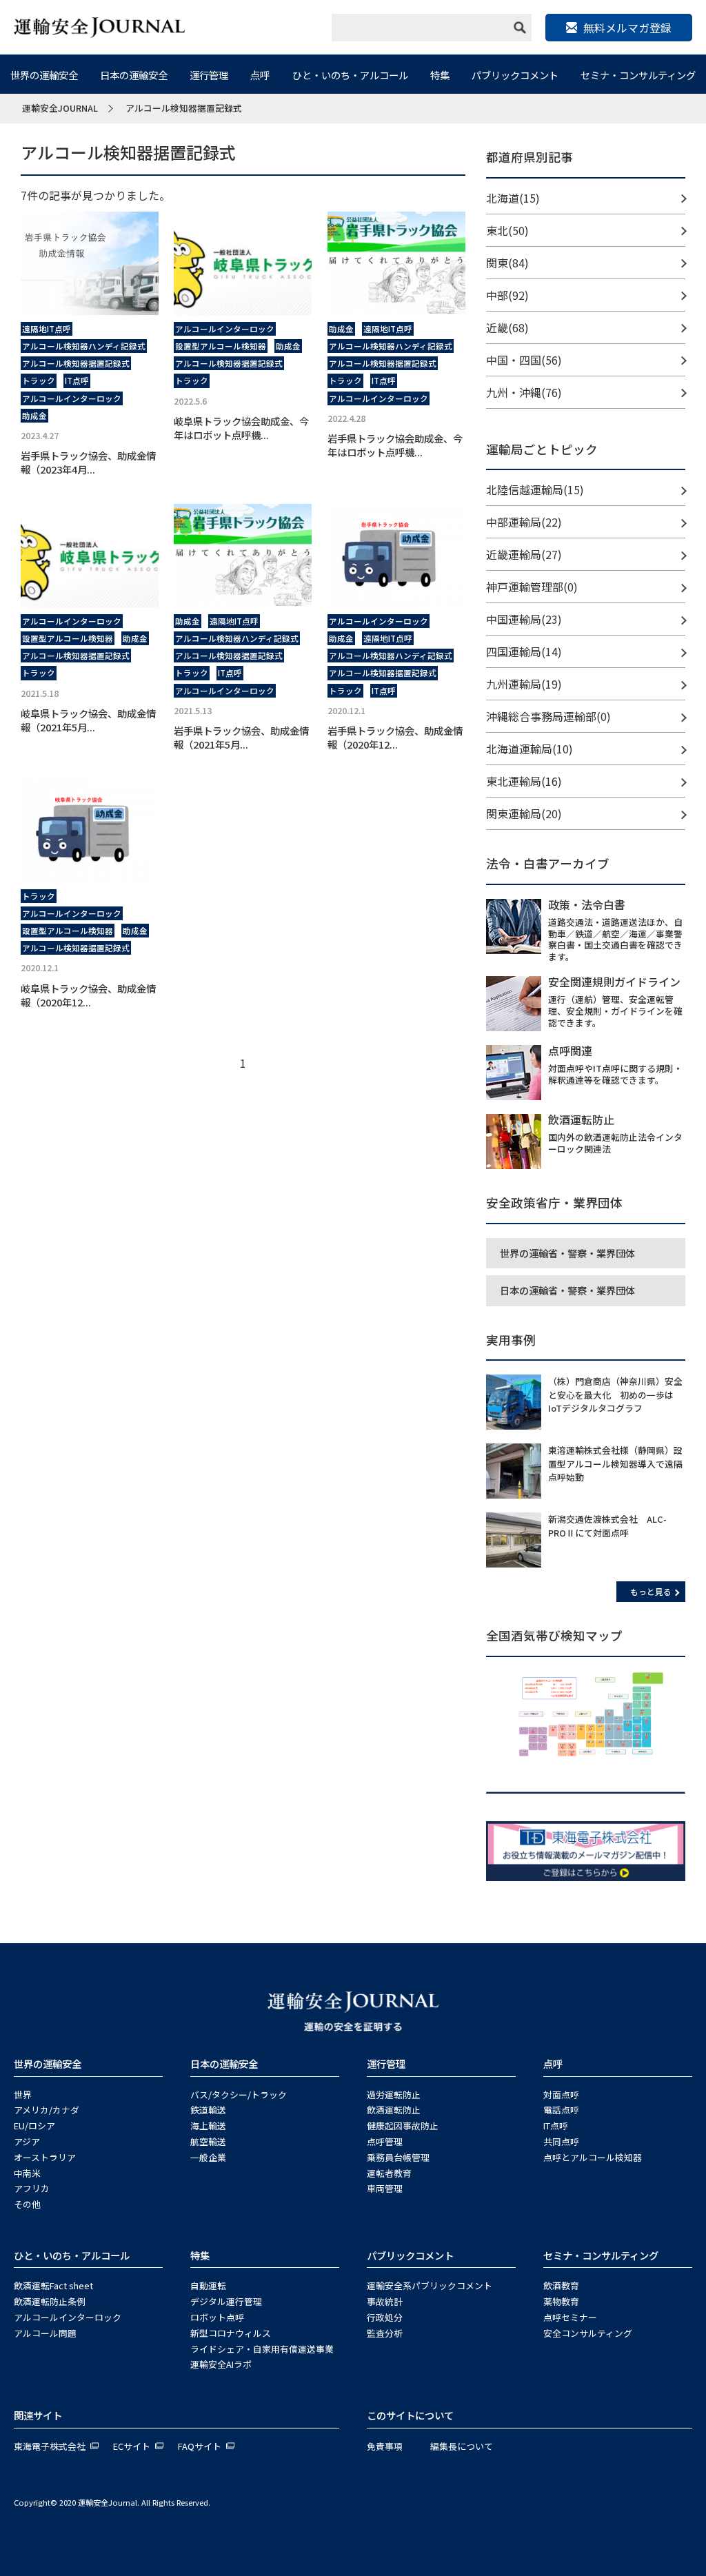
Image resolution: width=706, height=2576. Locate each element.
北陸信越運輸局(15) (535, 489)
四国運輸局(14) (524, 651)
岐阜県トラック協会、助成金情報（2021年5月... (88, 720)
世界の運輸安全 (44, 75)
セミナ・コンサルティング (638, 75)
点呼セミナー (570, 2317)
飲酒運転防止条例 (50, 2301)
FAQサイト (200, 2446)
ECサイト (132, 2446)
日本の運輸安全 (134, 75)
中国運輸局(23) (524, 619)
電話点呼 (561, 2110)
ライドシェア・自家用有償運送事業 (262, 2349)
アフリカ (32, 2188)
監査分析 (385, 2333)
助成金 (34, 416)
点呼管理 (385, 2141)
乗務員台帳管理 (398, 2157)
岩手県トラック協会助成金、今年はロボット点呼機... (395, 445)
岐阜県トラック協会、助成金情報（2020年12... (88, 995)
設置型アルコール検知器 (221, 346)
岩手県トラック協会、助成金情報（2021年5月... (241, 737)
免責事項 (385, 2446)
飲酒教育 (561, 2285)
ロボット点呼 (217, 2317)
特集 (440, 75)
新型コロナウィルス (231, 2333)
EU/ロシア (34, 2126)
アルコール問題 (45, 2333)
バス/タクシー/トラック (239, 2095)
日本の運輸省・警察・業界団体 (567, 1290)
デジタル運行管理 (226, 2301)
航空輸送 (208, 2141)
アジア (27, 2141)
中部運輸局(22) (524, 522)
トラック (39, 381)
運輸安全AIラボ (221, 2364)
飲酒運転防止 (394, 2110)
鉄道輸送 (208, 2110)
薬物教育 (561, 2301)
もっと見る (651, 1591)
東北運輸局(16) (524, 781)
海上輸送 (208, 2126)
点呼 (260, 75)
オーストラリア (45, 2157)
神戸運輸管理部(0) (532, 587)
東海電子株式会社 (50, 2446)
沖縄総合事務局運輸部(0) (548, 716)
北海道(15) (513, 198)
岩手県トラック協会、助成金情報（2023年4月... (88, 462)
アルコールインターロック (72, 398)
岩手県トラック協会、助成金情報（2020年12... (395, 737)
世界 (23, 2095)
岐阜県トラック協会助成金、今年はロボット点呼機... (241, 428)
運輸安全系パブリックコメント (430, 2285)
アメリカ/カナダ (47, 2110)
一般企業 (208, 2157)
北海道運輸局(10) (529, 749)
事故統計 (385, 2301)
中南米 (27, 2173)
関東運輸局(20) (524, 813)
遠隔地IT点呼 (47, 329)
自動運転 (208, 2285)
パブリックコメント (515, 75)
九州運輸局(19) (524, 684)
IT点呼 (77, 381)
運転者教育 (389, 2173)
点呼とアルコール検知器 (593, 2157)
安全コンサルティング (588, 2333)
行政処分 (385, 2317)
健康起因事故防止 (403, 2126)
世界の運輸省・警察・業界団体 (567, 1253)
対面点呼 (561, 2095)
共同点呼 (561, 2141)
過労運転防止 (394, 2095)
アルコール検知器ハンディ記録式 (84, 346)
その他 (27, 2204)
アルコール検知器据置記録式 (76, 363)
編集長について (462, 2446)
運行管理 (209, 75)
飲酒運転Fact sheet (53, 2285)
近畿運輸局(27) (524, 554)
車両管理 (385, 2188)
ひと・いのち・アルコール (350, 75)
